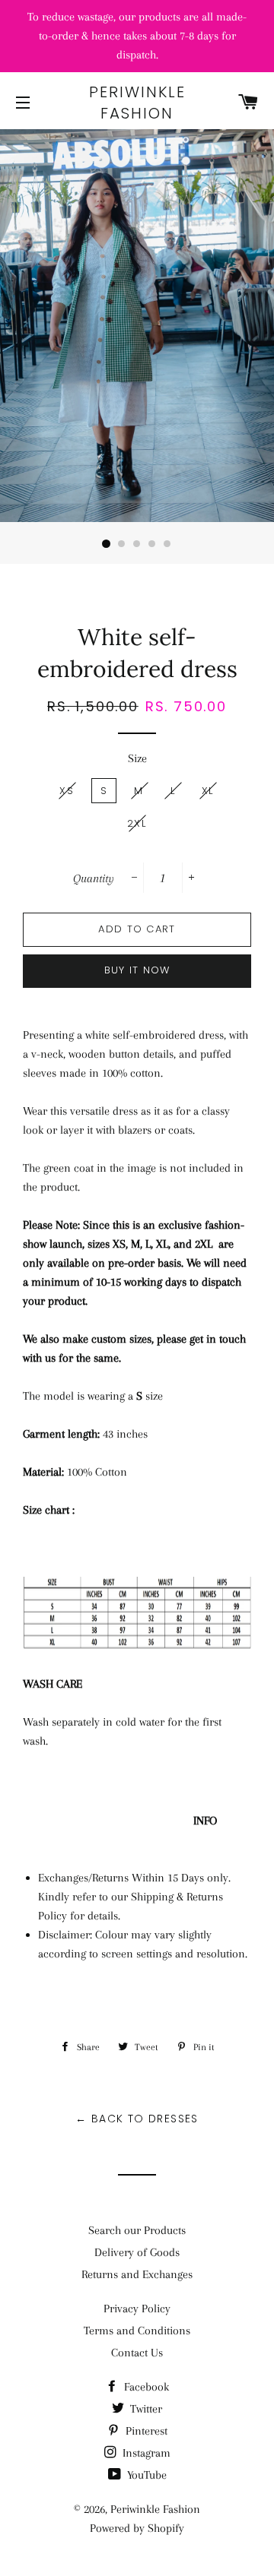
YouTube (145, 2475)
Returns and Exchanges (137, 2274)
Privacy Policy (137, 2309)
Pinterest (145, 2431)
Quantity (94, 878)
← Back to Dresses (137, 2119)
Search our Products (137, 2230)
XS (67, 791)
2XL (137, 823)
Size (137, 758)
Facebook (145, 2387)
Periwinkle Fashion (137, 103)
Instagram (145, 2453)
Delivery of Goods (137, 2252)
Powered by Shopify (137, 2528)
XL (208, 791)
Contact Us (137, 2353)
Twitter (145, 2409)
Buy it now (137, 970)
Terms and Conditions (137, 2331)
